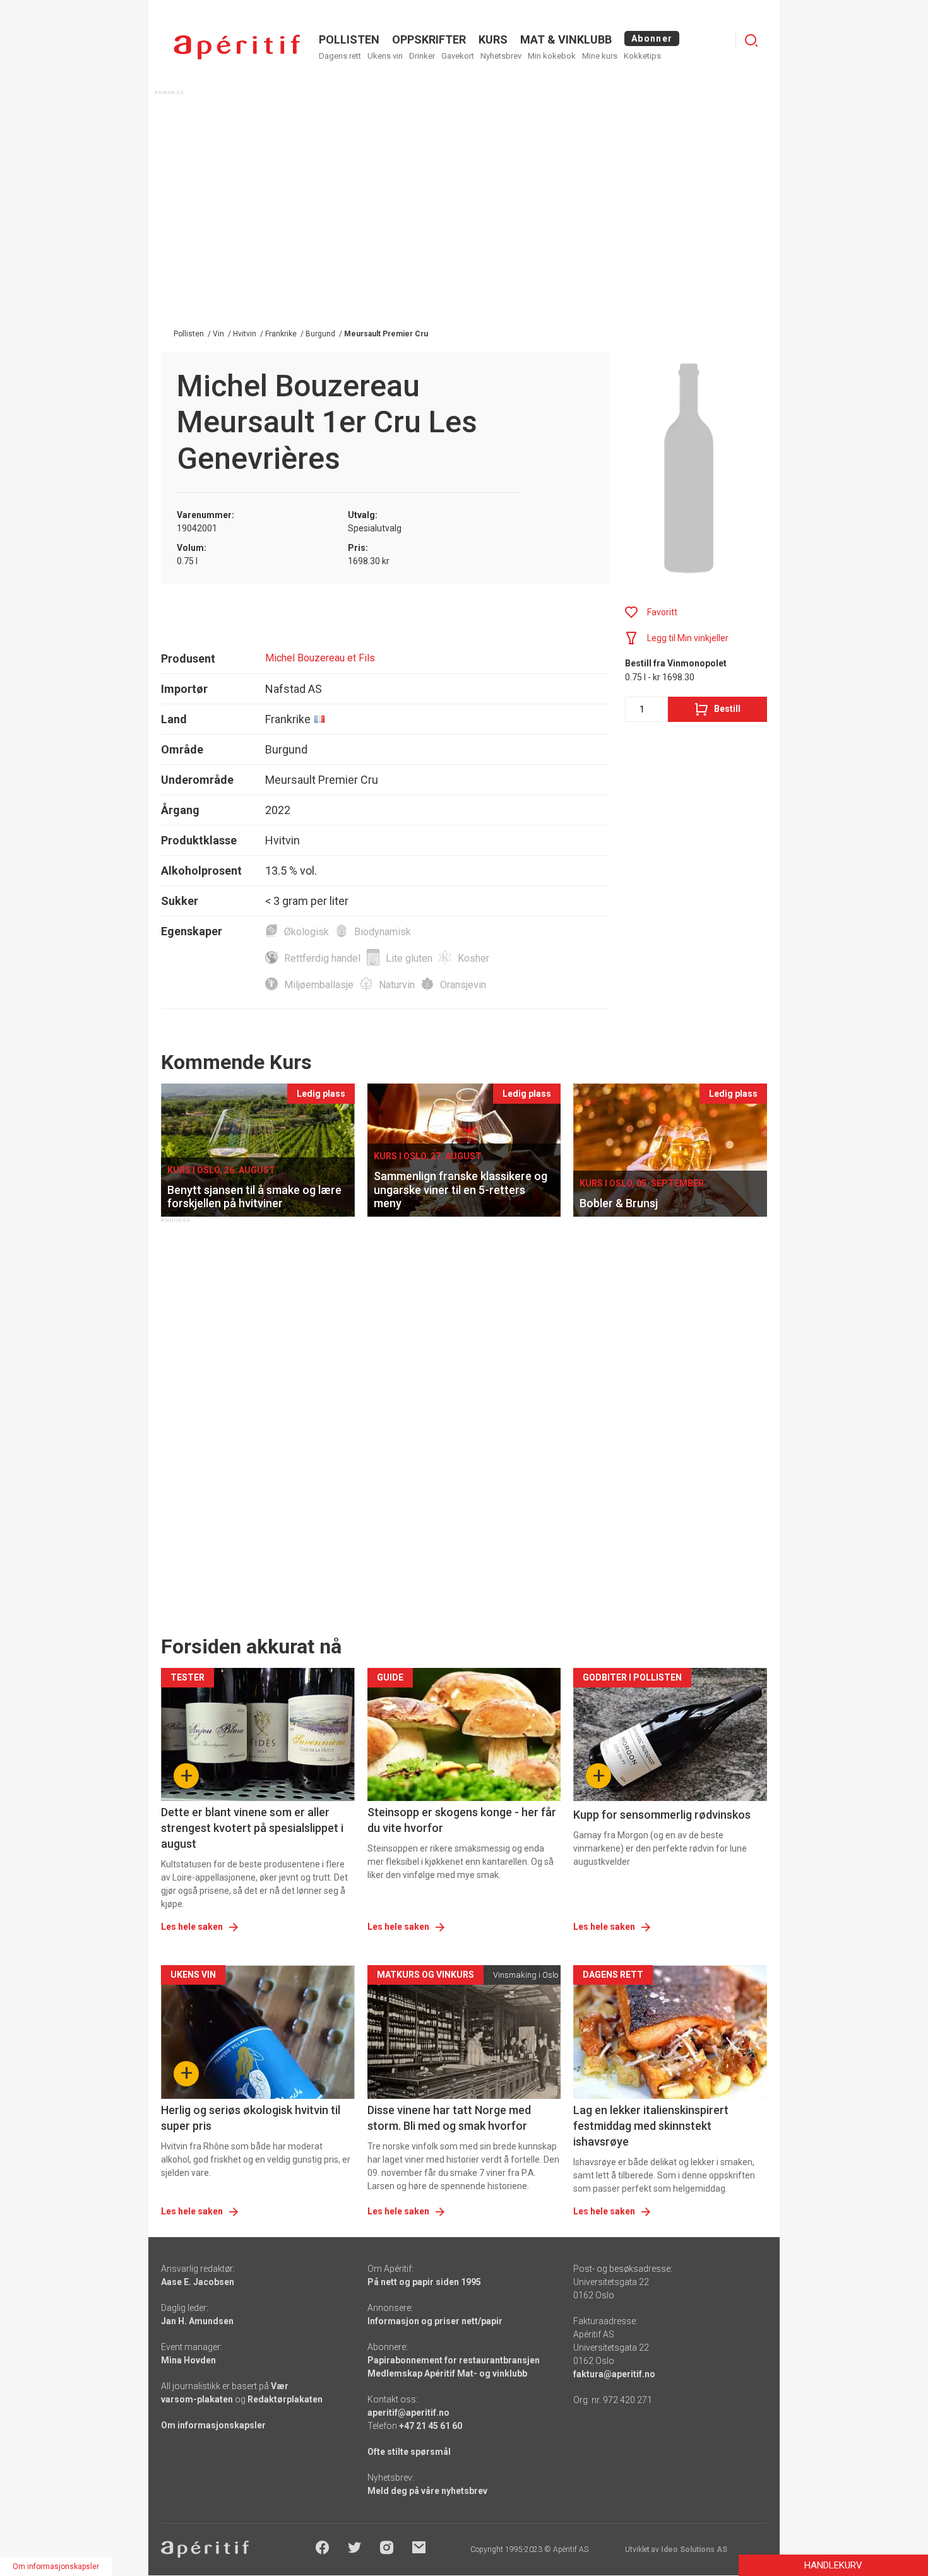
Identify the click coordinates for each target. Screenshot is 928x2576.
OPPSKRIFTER (429, 39)
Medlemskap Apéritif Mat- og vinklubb (447, 2373)
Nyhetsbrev (501, 56)
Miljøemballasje (319, 985)
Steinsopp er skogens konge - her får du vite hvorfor (462, 1820)
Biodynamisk (383, 932)
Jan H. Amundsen (197, 2321)
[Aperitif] (237, 47)
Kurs (493, 39)
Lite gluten (409, 958)
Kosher (473, 958)
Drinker (422, 56)
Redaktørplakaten (285, 2399)
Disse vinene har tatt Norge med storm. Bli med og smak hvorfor (449, 2118)
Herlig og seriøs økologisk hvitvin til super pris (251, 2118)
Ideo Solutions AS (694, 2549)
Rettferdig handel (322, 958)
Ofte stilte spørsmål (409, 2452)
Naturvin (397, 985)
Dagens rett (340, 56)
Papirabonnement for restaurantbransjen (454, 2360)
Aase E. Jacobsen (198, 2282)
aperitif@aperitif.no (408, 2413)
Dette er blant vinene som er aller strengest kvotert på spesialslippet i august (252, 1828)
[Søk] (751, 40)
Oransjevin (463, 985)
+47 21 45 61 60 (431, 2426)
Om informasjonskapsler (213, 2425)
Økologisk (306, 932)
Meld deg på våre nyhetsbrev (427, 2491)
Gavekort (458, 56)
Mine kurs (600, 56)
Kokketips (642, 56)
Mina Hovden (188, 2360)
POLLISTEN (349, 39)
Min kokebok (552, 56)
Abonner (652, 38)
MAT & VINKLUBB (566, 39)
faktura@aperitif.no (614, 2374)
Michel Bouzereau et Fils (320, 658)
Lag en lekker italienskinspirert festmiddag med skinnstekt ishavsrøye (651, 2126)
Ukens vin (385, 56)
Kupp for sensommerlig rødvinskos (662, 1815)
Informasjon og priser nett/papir (435, 2321)
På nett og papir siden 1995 (424, 2282)
